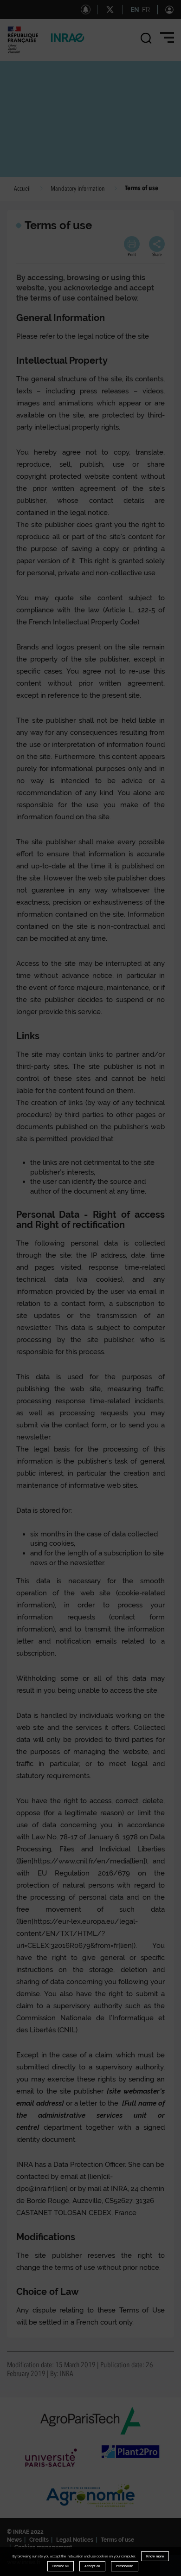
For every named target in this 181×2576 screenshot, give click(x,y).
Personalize (125, 2566)
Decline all (61, 2566)
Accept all (92, 2566)
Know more (155, 2556)
